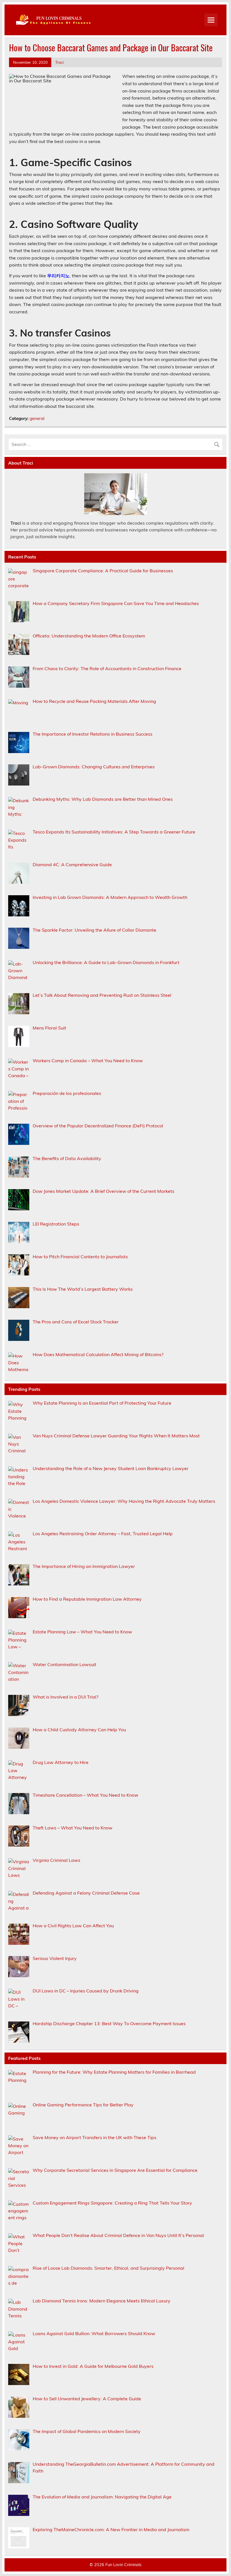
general (37, 418)
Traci (59, 62)
